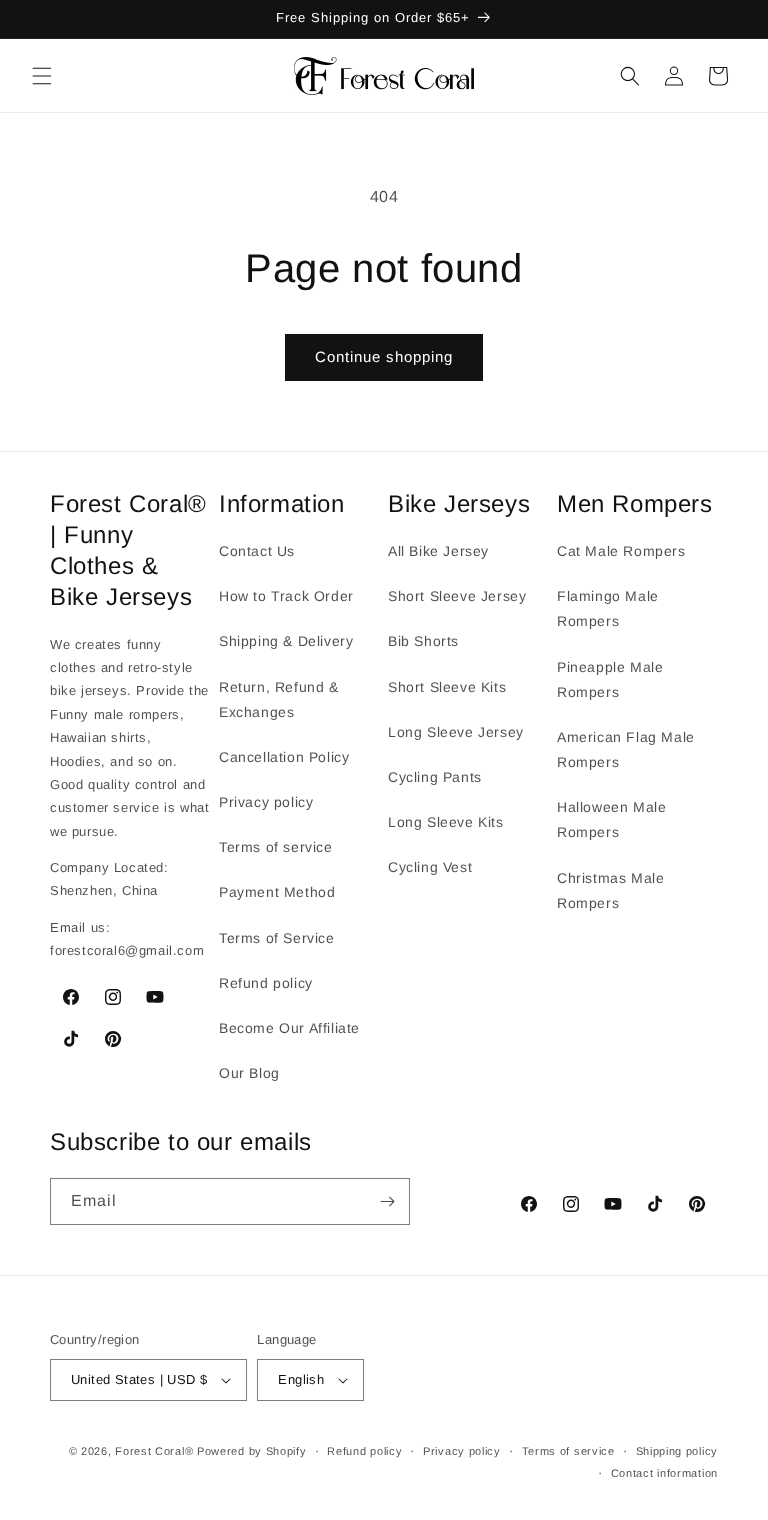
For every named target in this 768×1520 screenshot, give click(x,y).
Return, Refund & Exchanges (279, 699)
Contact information (664, 1473)
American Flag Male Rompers (626, 749)
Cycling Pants (435, 777)
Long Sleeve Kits (446, 822)
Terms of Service (277, 938)
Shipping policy (677, 1451)
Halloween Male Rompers (611, 819)
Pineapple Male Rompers (610, 679)
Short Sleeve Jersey (457, 596)
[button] (42, 76)
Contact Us (257, 551)
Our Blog (249, 1073)
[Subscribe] (387, 1201)
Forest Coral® (154, 1451)
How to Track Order (286, 596)
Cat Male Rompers (621, 551)
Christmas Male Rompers (610, 890)
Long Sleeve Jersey (456, 732)
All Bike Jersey (438, 551)
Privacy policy (266, 802)
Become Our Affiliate (289, 1028)
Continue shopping (384, 356)
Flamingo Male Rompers (608, 608)
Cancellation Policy (284, 757)
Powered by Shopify (252, 1451)
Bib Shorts (423, 641)
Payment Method (277, 892)
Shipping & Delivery (286, 641)
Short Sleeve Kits (447, 687)
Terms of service (276, 847)
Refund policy (266, 983)
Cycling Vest (430, 867)
